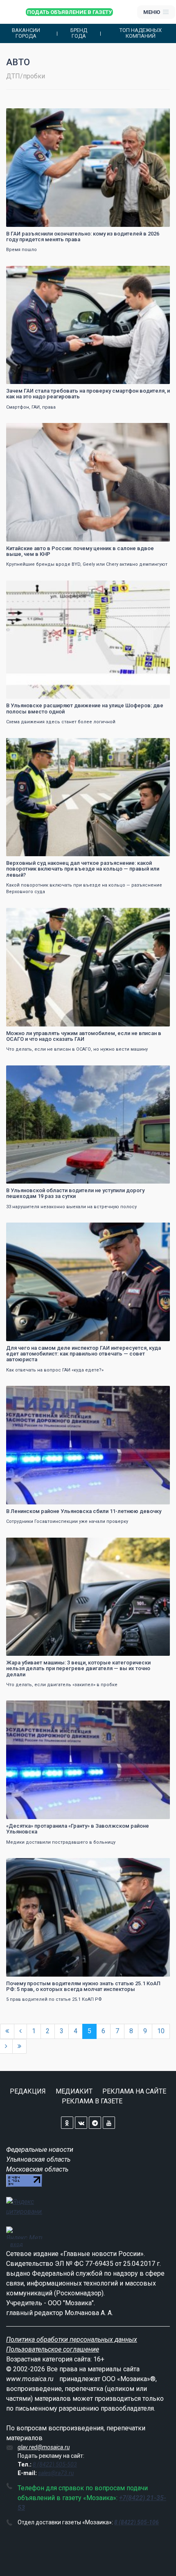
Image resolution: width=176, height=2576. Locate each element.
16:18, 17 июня (29, 1073)
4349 (156, 915)
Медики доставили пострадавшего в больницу (61, 1842)
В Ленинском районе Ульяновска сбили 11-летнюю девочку (84, 1511)
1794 (156, 1545)
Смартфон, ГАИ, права (31, 407)
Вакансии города (26, 33)
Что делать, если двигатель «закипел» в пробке (62, 1685)
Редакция (28, 2091)
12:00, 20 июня (29, 115)
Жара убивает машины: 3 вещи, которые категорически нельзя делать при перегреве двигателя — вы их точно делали (78, 1669)
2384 (156, 745)
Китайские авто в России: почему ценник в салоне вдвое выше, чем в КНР (80, 551)
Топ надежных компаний (141, 33)
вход (17, 2244)
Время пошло (21, 250)
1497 (156, 430)
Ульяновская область (38, 2159)
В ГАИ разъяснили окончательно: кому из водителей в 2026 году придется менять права (83, 237)
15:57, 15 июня (29, 1545)
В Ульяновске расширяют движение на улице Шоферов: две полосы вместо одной (85, 708)
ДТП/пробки (26, 76)
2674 (156, 1865)
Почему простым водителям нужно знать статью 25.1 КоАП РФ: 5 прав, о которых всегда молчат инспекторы (83, 1986)
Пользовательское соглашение (53, 2349)
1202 (156, 1073)
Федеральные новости (40, 2150)
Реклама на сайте (134, 2091)
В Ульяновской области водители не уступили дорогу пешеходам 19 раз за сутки (75, 1193)
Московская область (37, 2169)
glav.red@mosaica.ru (44, 2447)
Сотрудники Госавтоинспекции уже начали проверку (67, 1521)
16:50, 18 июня (29, 588)
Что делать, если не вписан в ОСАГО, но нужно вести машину (77, 1049)
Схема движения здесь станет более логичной (61, 722)
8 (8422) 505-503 (55, 2464)
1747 (156, 1708)
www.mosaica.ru (30, 2379)
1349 (156, 588)
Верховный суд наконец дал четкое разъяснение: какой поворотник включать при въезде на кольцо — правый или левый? (83, 869)
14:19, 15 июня (29, 1708)
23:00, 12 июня (29, 1865)
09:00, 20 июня (29, 273)
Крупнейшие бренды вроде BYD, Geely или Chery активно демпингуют (87, 564)
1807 (156, 273)
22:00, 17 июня (29, 915)
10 (161, 2031)
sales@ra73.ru (56, 2473)
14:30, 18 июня (29, 745)
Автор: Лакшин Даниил (37, 534)
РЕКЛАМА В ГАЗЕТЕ (92, 2101)
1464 (156, 1393)
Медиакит (74, 2091)
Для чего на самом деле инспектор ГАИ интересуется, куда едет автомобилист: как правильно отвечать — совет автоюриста (83, 1354)
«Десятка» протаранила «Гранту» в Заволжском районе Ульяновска (78, 1829)
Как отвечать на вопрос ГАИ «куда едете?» (55, 1370)
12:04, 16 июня (29, 1393)
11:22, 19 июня (29, 430)
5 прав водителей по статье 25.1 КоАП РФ (54, 1999)
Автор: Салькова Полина (38, 1649)
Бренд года (79, 33)
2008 (156, 1230)
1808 (156, 115)
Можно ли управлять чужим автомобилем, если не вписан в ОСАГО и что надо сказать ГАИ (84, 1036)
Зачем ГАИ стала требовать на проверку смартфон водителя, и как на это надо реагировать (88, 394)
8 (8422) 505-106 (137, 2522)
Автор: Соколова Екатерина (42, 220)
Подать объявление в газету (69, 12)
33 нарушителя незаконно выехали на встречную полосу (71, 1207)
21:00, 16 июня (29, 1230)
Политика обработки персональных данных (72, 2339)
